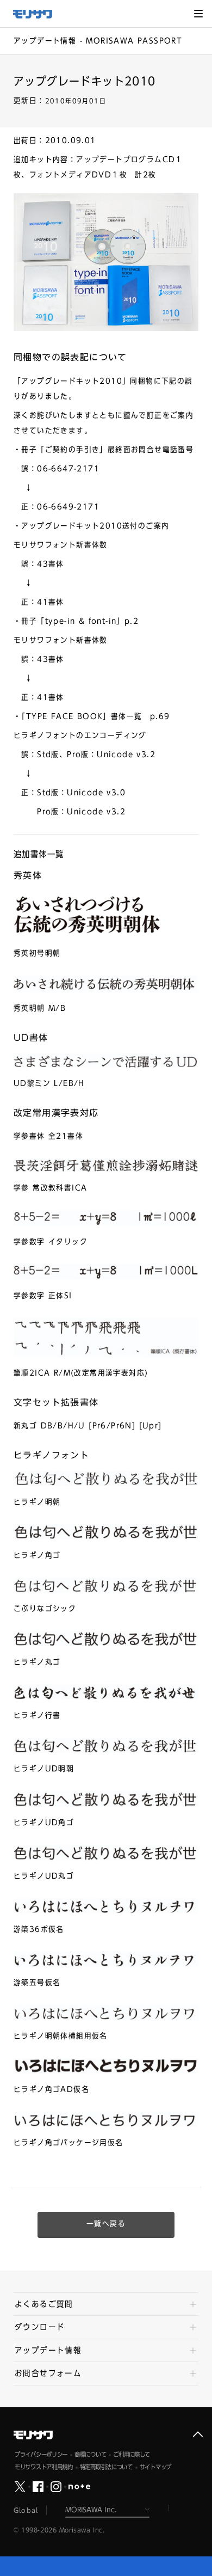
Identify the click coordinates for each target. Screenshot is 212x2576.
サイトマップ (155, 2467)
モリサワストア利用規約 (44, 2467)
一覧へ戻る (106, 2224)
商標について (90, 2454)
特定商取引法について (106, 2467)
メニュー (198, 14)
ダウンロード (40, 2327)
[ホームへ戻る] (38, 14)
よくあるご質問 (44, 2304)
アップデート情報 (48, 2350)
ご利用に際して (132, 2454)
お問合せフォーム (48, 2373)
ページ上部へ (198, 2434)
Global (26, 2510)
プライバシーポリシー (41, 2454)
